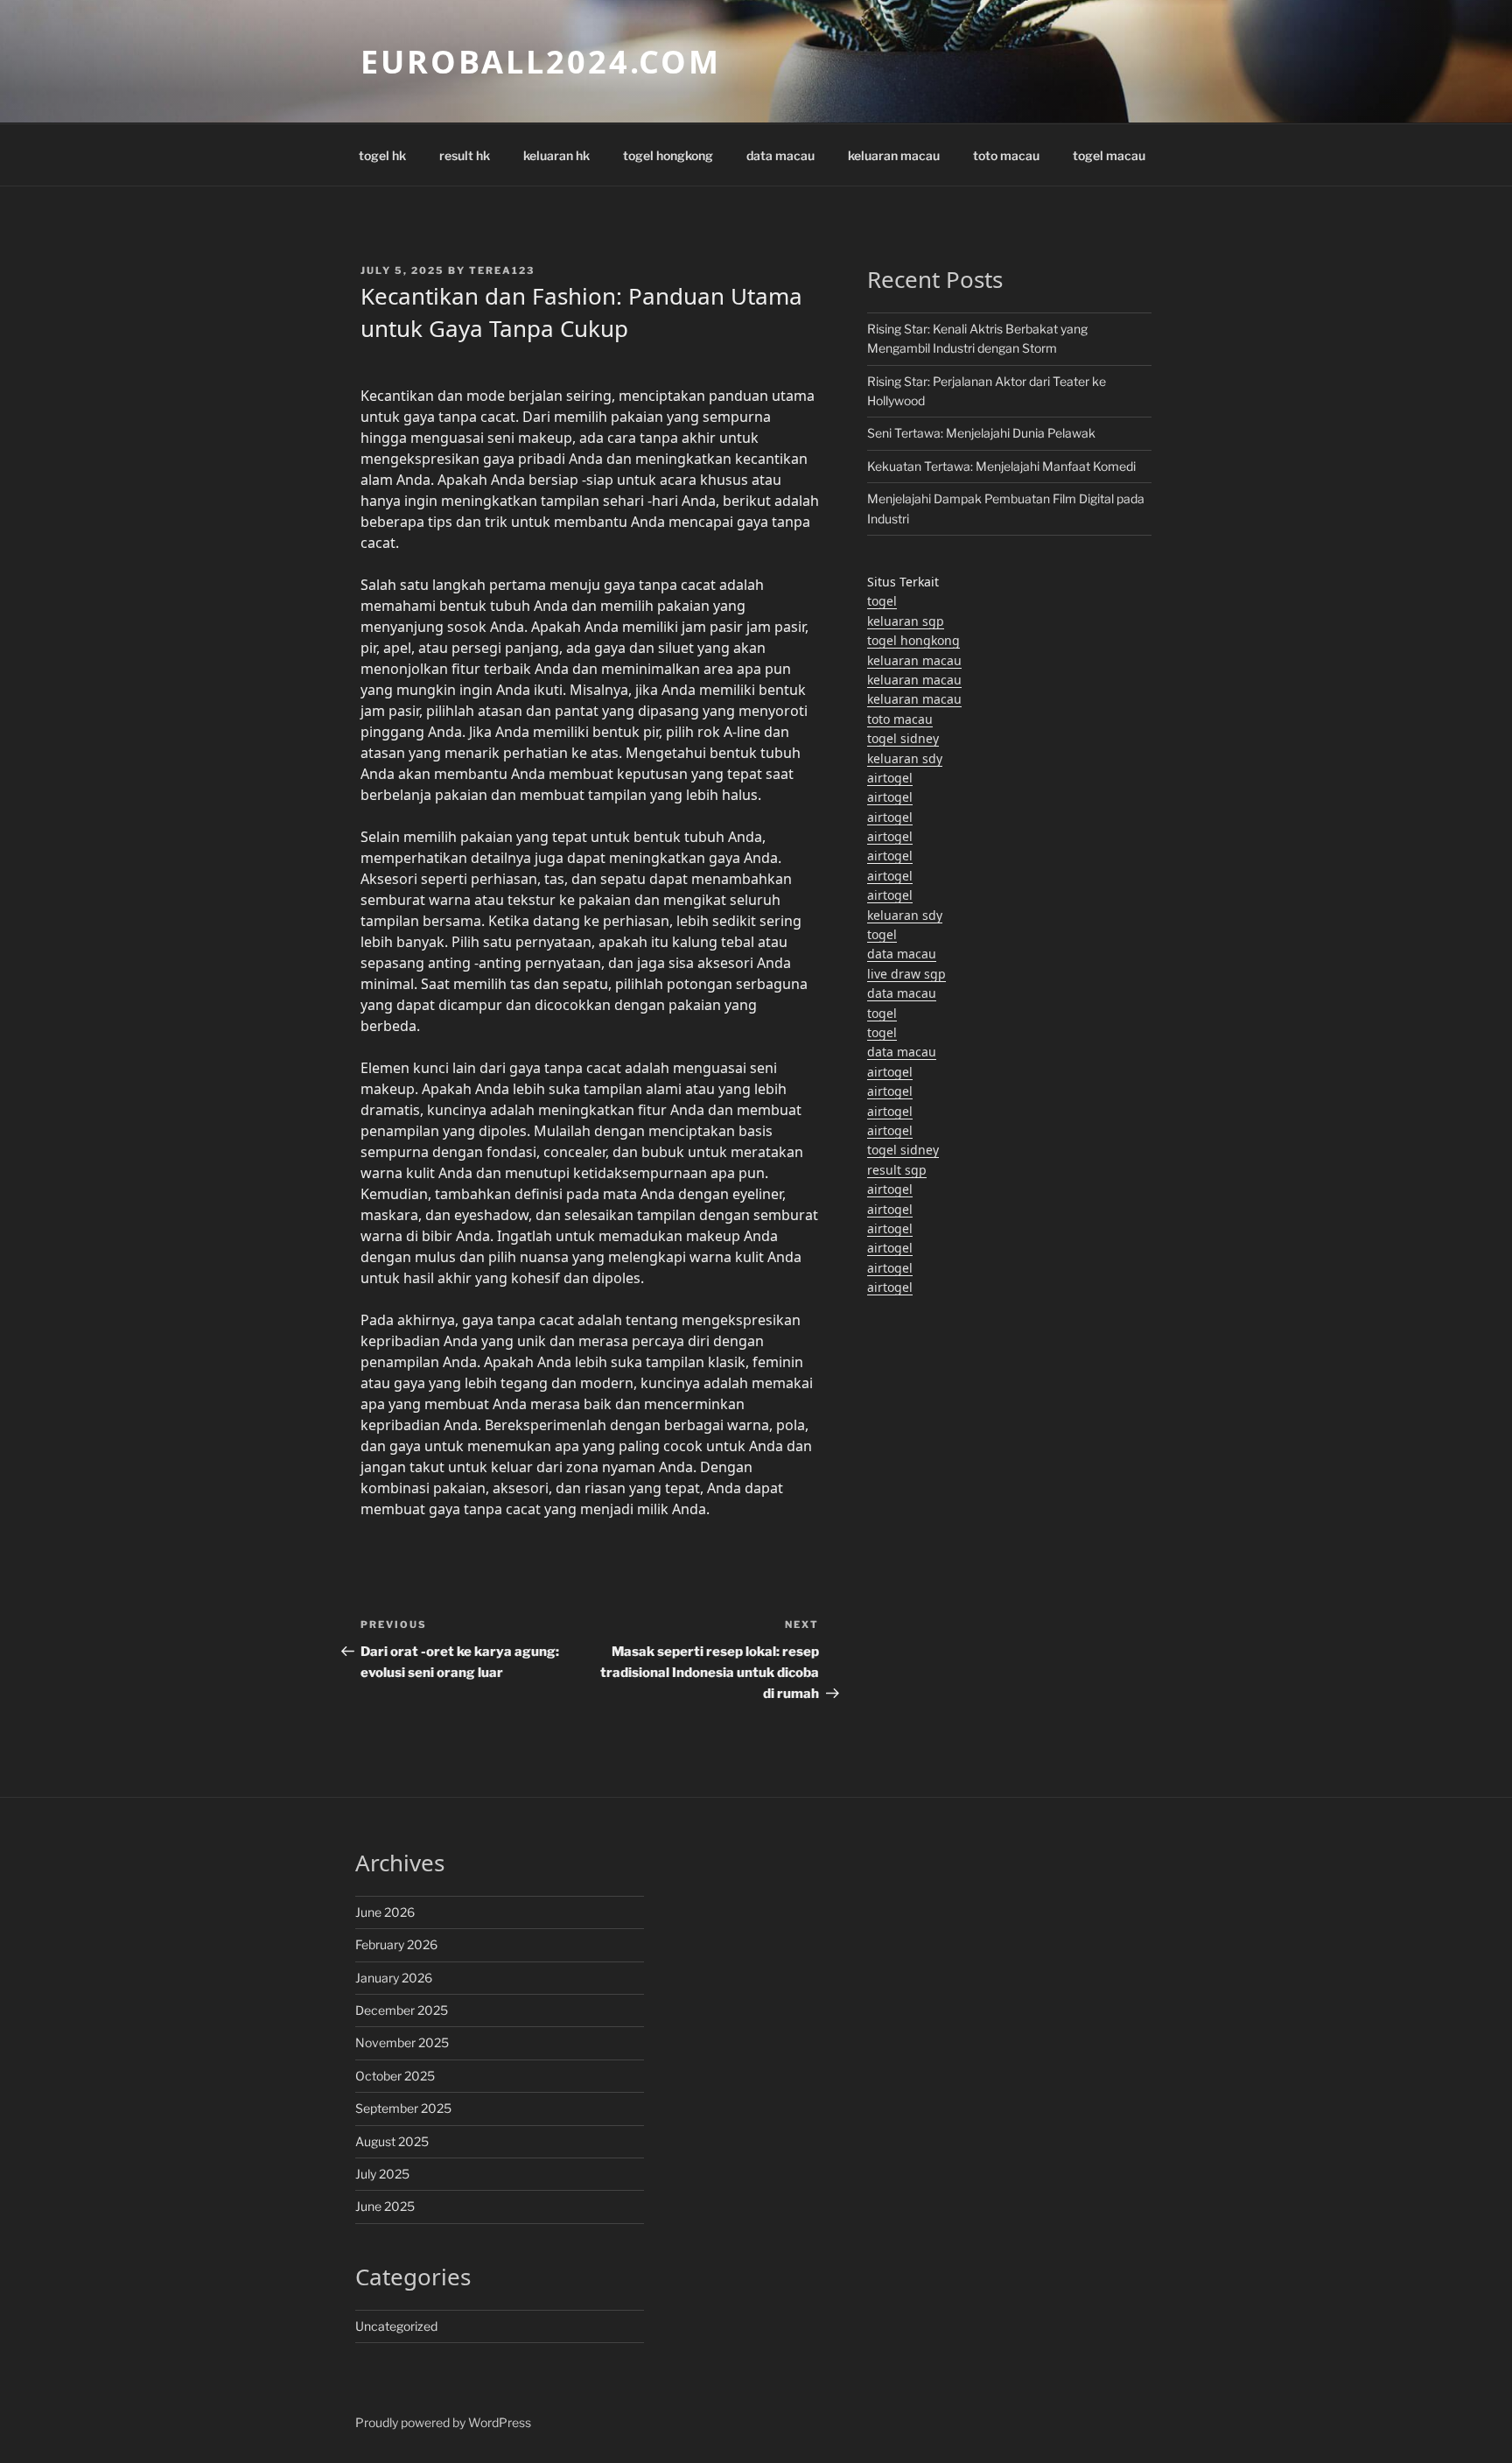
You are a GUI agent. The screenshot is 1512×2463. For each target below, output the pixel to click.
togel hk (382, 155)
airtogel (890, 778)
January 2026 (394, 1978)
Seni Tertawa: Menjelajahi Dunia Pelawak (981, 433)
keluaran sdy (905, 758)
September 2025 (403, 2108)
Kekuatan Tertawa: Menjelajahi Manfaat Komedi (1001, 466)
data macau (780, 155)
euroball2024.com (541, 62)
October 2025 (395, 2076)
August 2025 (392, 2141)
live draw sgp (906, 974)
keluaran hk (556, 155)
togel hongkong (668, 155)
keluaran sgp (906, 621)
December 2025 (402, 2010)
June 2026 (385, 1912)
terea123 (502, 270)
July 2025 (382, 2174)
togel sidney (903, 738)
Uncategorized (396, 2326)
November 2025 (402, 2042)
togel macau (1109, 155)
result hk (465, 155)
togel (882, 601)
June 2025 (385, 2206)
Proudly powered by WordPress (443, 2422)
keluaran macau (894, 155)
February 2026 (396, 1944)
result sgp (897, 1170)
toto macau (1006, 155)
